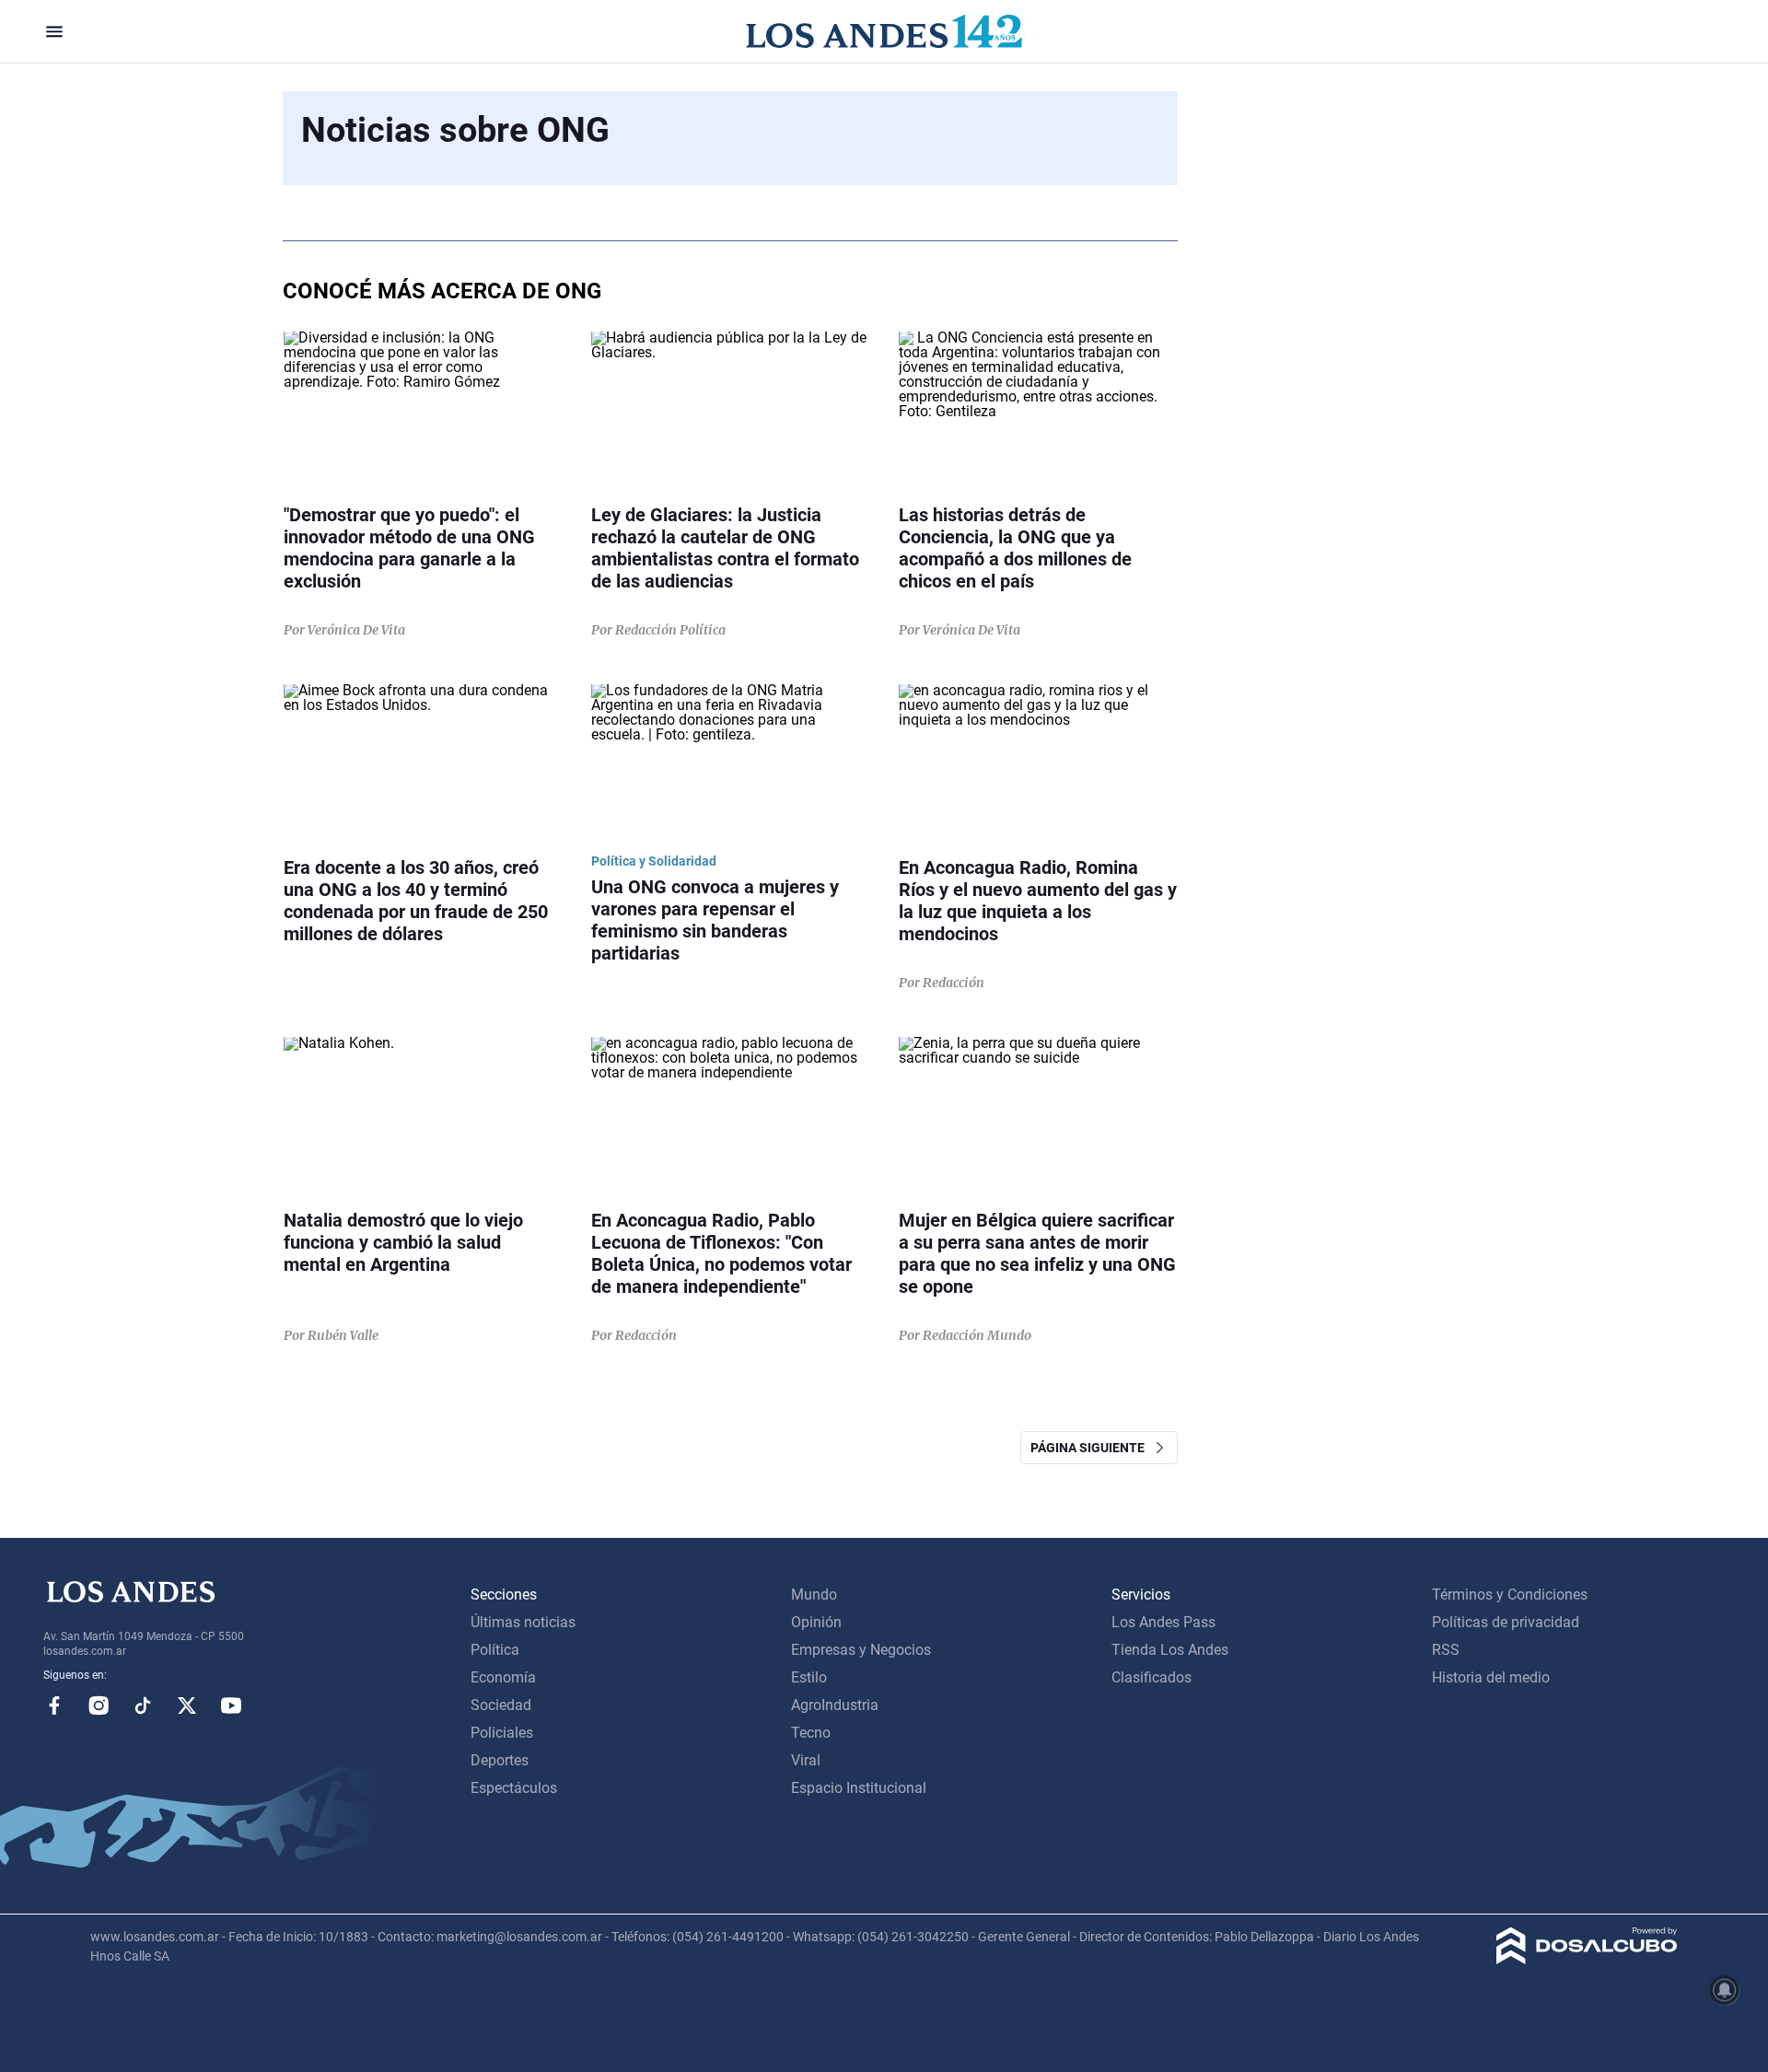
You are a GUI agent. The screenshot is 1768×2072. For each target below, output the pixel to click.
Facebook (54, 1705)
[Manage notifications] (1725, 1990)
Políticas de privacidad (1506, 1622)
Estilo (809, 1677)
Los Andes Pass (1163, 1622)
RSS (1446, 1650)
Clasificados (1152, 1677)
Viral (806, 1760)
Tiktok (143, 1705)
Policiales (502, 1733)
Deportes (500, 1760)
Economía (503, 1677)
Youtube (231, 1705)
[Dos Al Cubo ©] (1587, 1959)
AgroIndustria (835, 1705)
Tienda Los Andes (1170, 1650)
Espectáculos (514, 1788)
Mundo (814, 1595)
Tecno (811, 1733)
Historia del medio (1491, 1677)
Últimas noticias (523, 1622)
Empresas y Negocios (861, 1650)
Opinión (816, 1622)
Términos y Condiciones (1510, 1595)
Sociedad (501, 1705)
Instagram (99, 1705)
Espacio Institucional (859, 1788)
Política (495, 1650)
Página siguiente (1092, 1448)
